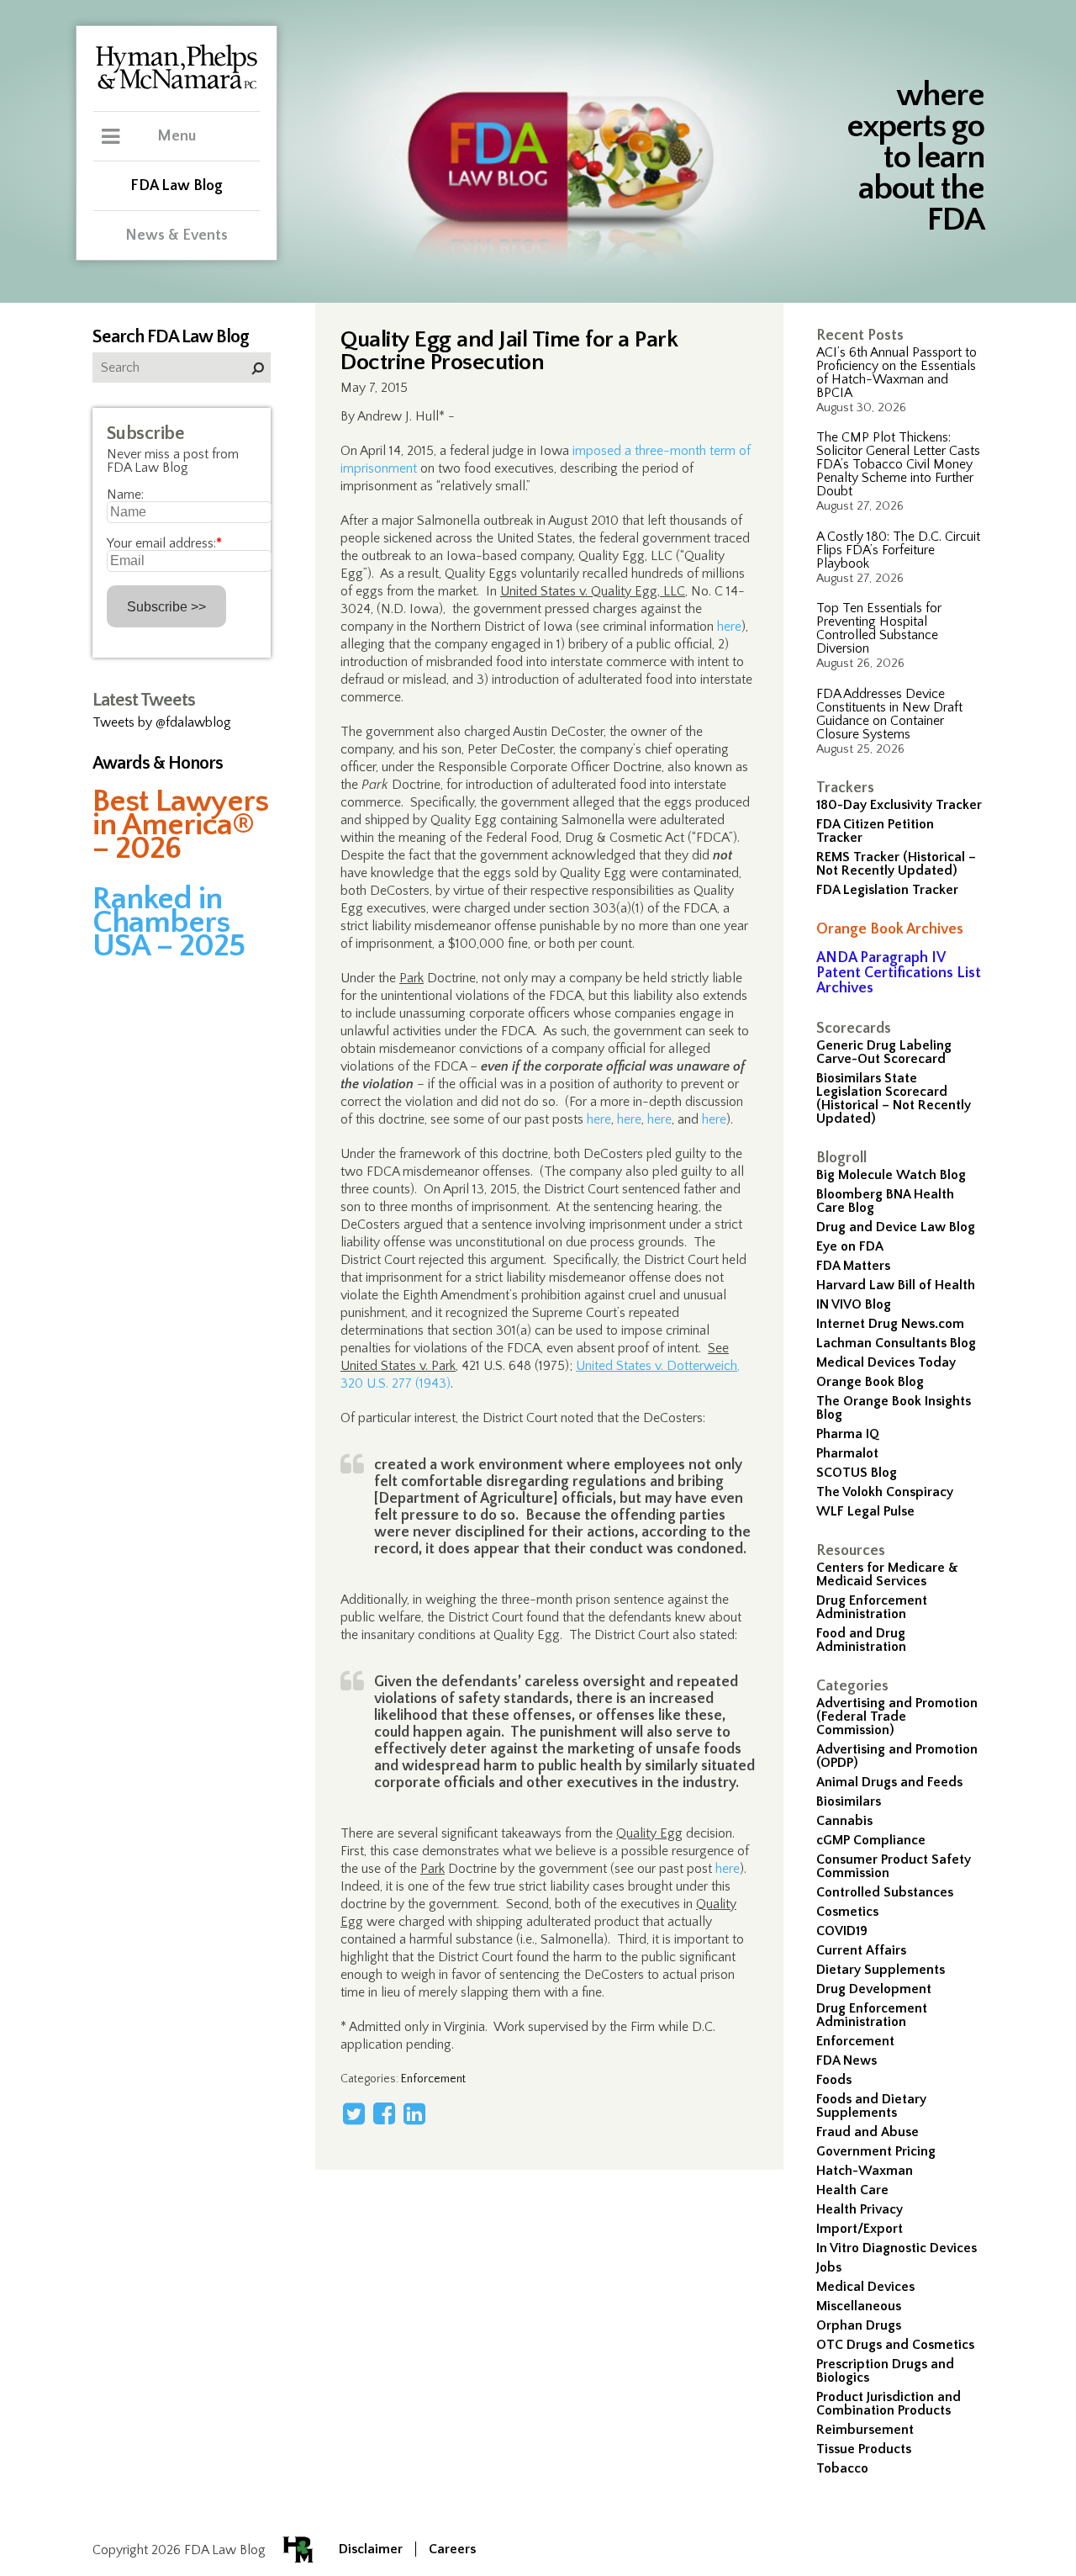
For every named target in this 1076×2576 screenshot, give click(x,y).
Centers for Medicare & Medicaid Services (887, 1574)
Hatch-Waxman (865, 2171)
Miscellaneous (859, 2306)
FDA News (847, 2060)
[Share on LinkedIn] (414, 2113)
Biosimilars (849, 1801)
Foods (834, 2080)
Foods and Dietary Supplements (871, 2106)
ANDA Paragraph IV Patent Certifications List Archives (899, 973)
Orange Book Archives (890, 929)
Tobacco (842, 2468)
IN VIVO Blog (854, 1304)
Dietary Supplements (881, 1970)
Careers (452, 2549)
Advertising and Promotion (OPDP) (897, 1756)
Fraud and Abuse (868, 2132)
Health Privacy (860, 2209)
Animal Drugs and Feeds (889, 1782)
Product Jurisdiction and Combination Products (889, 2404)
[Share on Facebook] (384, 2113)
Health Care (852, 2190)
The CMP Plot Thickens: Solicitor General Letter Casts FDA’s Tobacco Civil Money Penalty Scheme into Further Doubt (898, 464)
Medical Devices (865, 2287)
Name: (125, 495)
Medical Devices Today (886, 1362)
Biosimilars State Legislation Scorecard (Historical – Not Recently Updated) (894, 1098)
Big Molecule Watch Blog (891, 1175)
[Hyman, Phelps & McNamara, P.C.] (177, 87)
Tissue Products (864, 2449)
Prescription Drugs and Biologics (885, 2371)
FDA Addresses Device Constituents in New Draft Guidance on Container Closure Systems (889, 714)
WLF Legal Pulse (865, 1511)
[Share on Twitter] (354, 2113)
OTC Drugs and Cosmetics (895, 2345)
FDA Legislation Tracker (887, 890)
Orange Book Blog (870, 1382)
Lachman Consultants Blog (896, 1343)
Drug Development (874, 1989)
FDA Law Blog (177, 186)
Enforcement (855, 2041)
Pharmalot (847, 1453)
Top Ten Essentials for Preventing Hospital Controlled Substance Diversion (879, 628)
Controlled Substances (885, 1892)
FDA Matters (853, 1266)
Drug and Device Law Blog (896, 1227)
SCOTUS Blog (857, 1473)
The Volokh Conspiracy (885, 1492)
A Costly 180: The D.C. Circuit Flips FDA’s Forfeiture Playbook (898, 550)
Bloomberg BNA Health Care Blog (885, 1201)
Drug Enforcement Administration (872, 1607)
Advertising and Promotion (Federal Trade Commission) (897, 1716)
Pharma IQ (848, 1434)
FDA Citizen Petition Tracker (875, 831)
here (729, 627)
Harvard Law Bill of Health (896, 1285)
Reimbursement (865, 2430)
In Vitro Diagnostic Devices (897, 2248)
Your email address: (164, 543)
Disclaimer (371, 2549)
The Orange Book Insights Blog (894, 1408)
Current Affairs (861, 1950)
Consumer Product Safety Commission (894, 1866)
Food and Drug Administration (861, 1640)
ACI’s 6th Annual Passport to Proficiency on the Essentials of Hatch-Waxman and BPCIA (897, 373)
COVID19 (842, 1931)
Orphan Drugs (859, 2325)
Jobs (829, 2267)
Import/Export (860, 2229)
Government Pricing (876, 2151)
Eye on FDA (850, 1246)
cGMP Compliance (871, 1840)
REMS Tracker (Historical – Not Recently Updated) (896, 864)
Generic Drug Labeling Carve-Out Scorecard (884, 1052)
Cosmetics (847, 1912)
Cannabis (844, 1821)
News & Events (177, 235)
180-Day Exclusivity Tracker (899, 805)
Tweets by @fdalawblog (162, 722)
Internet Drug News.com (890, 1324)
